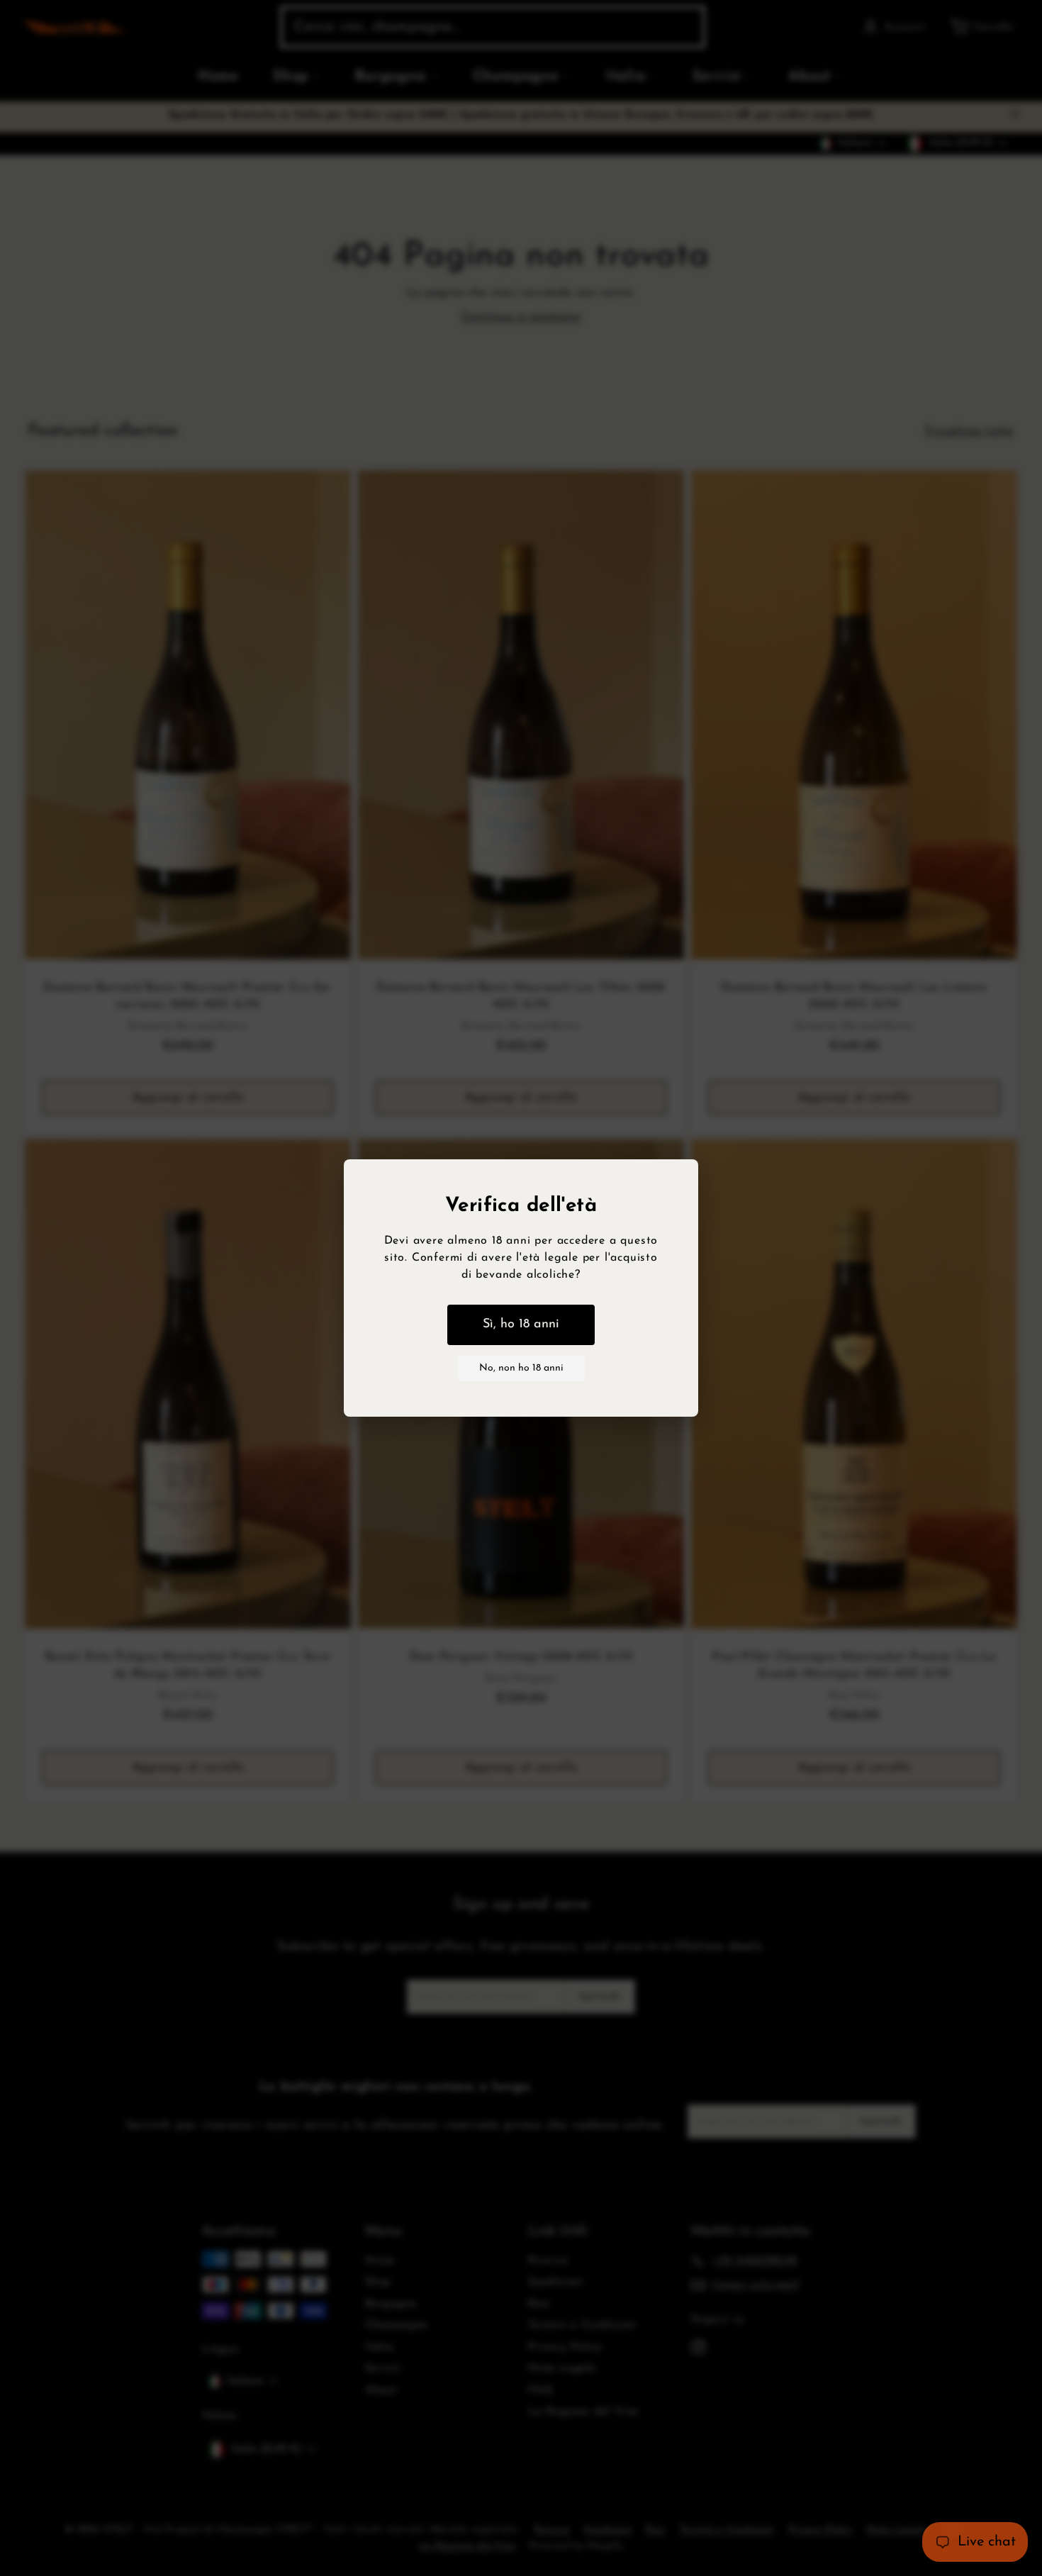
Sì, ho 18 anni (521, 1325)
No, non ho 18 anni (521, 1368)
